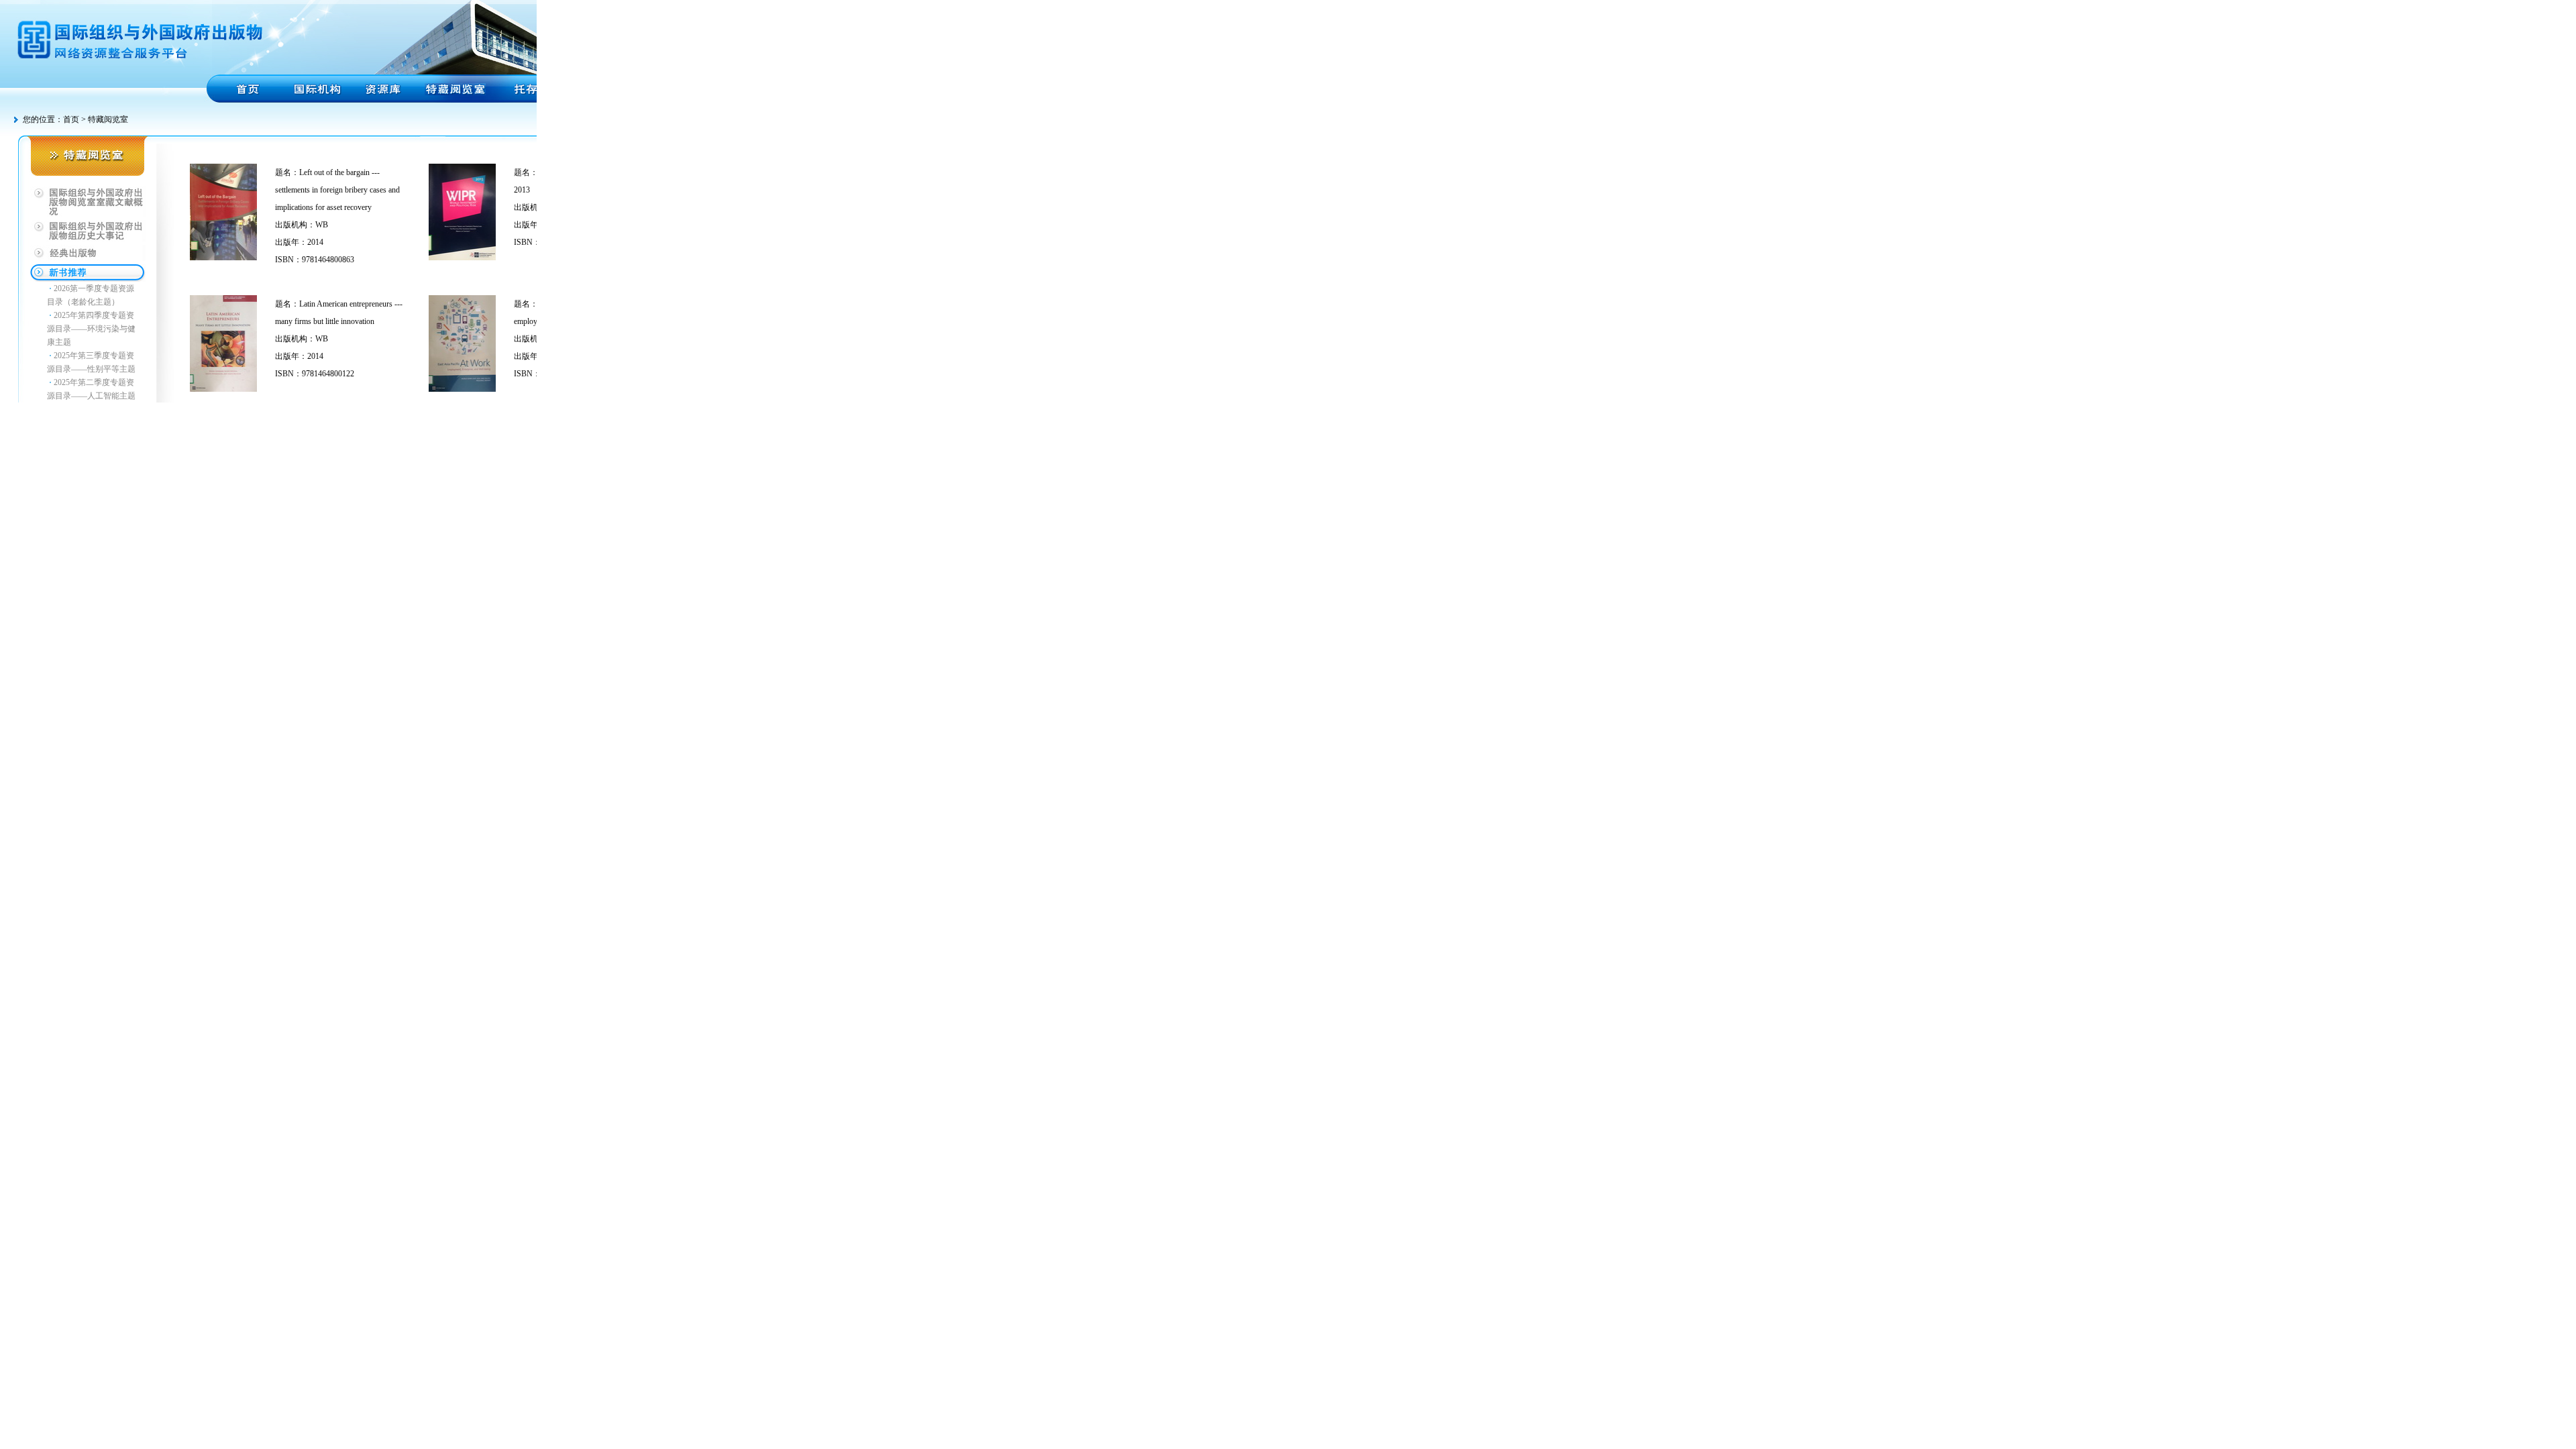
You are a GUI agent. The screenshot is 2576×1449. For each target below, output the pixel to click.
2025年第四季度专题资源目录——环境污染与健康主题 (91, 329)
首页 (71, 119)
